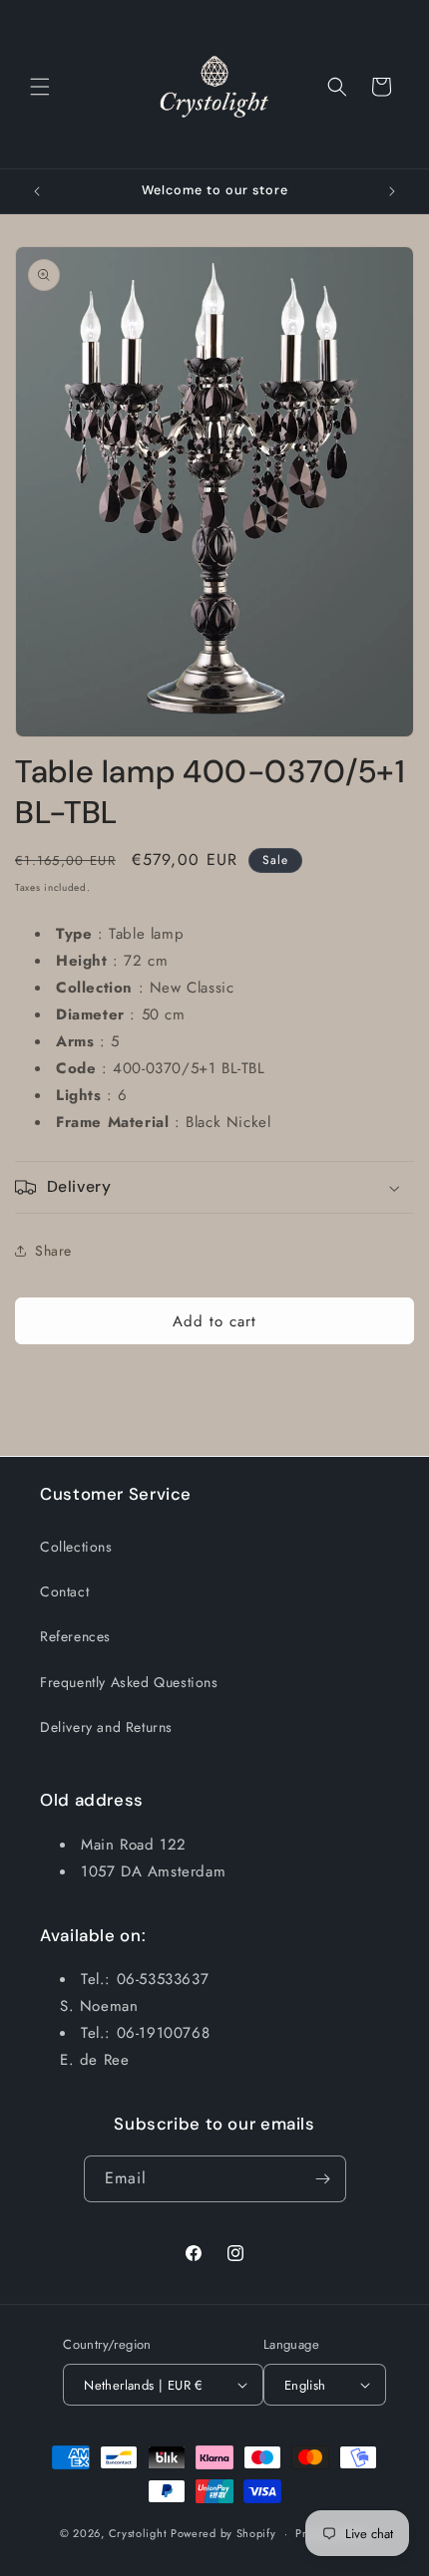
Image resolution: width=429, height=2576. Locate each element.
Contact (64, 1591)
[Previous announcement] (37, 191)
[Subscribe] (323, 2179)
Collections (76, 1547)
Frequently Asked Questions (129, 1682)
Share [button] (53, 1251)
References (75, 1636)
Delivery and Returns (106, 1727)
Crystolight (138, 2533)
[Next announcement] (392, 191)
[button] (40, 87)
